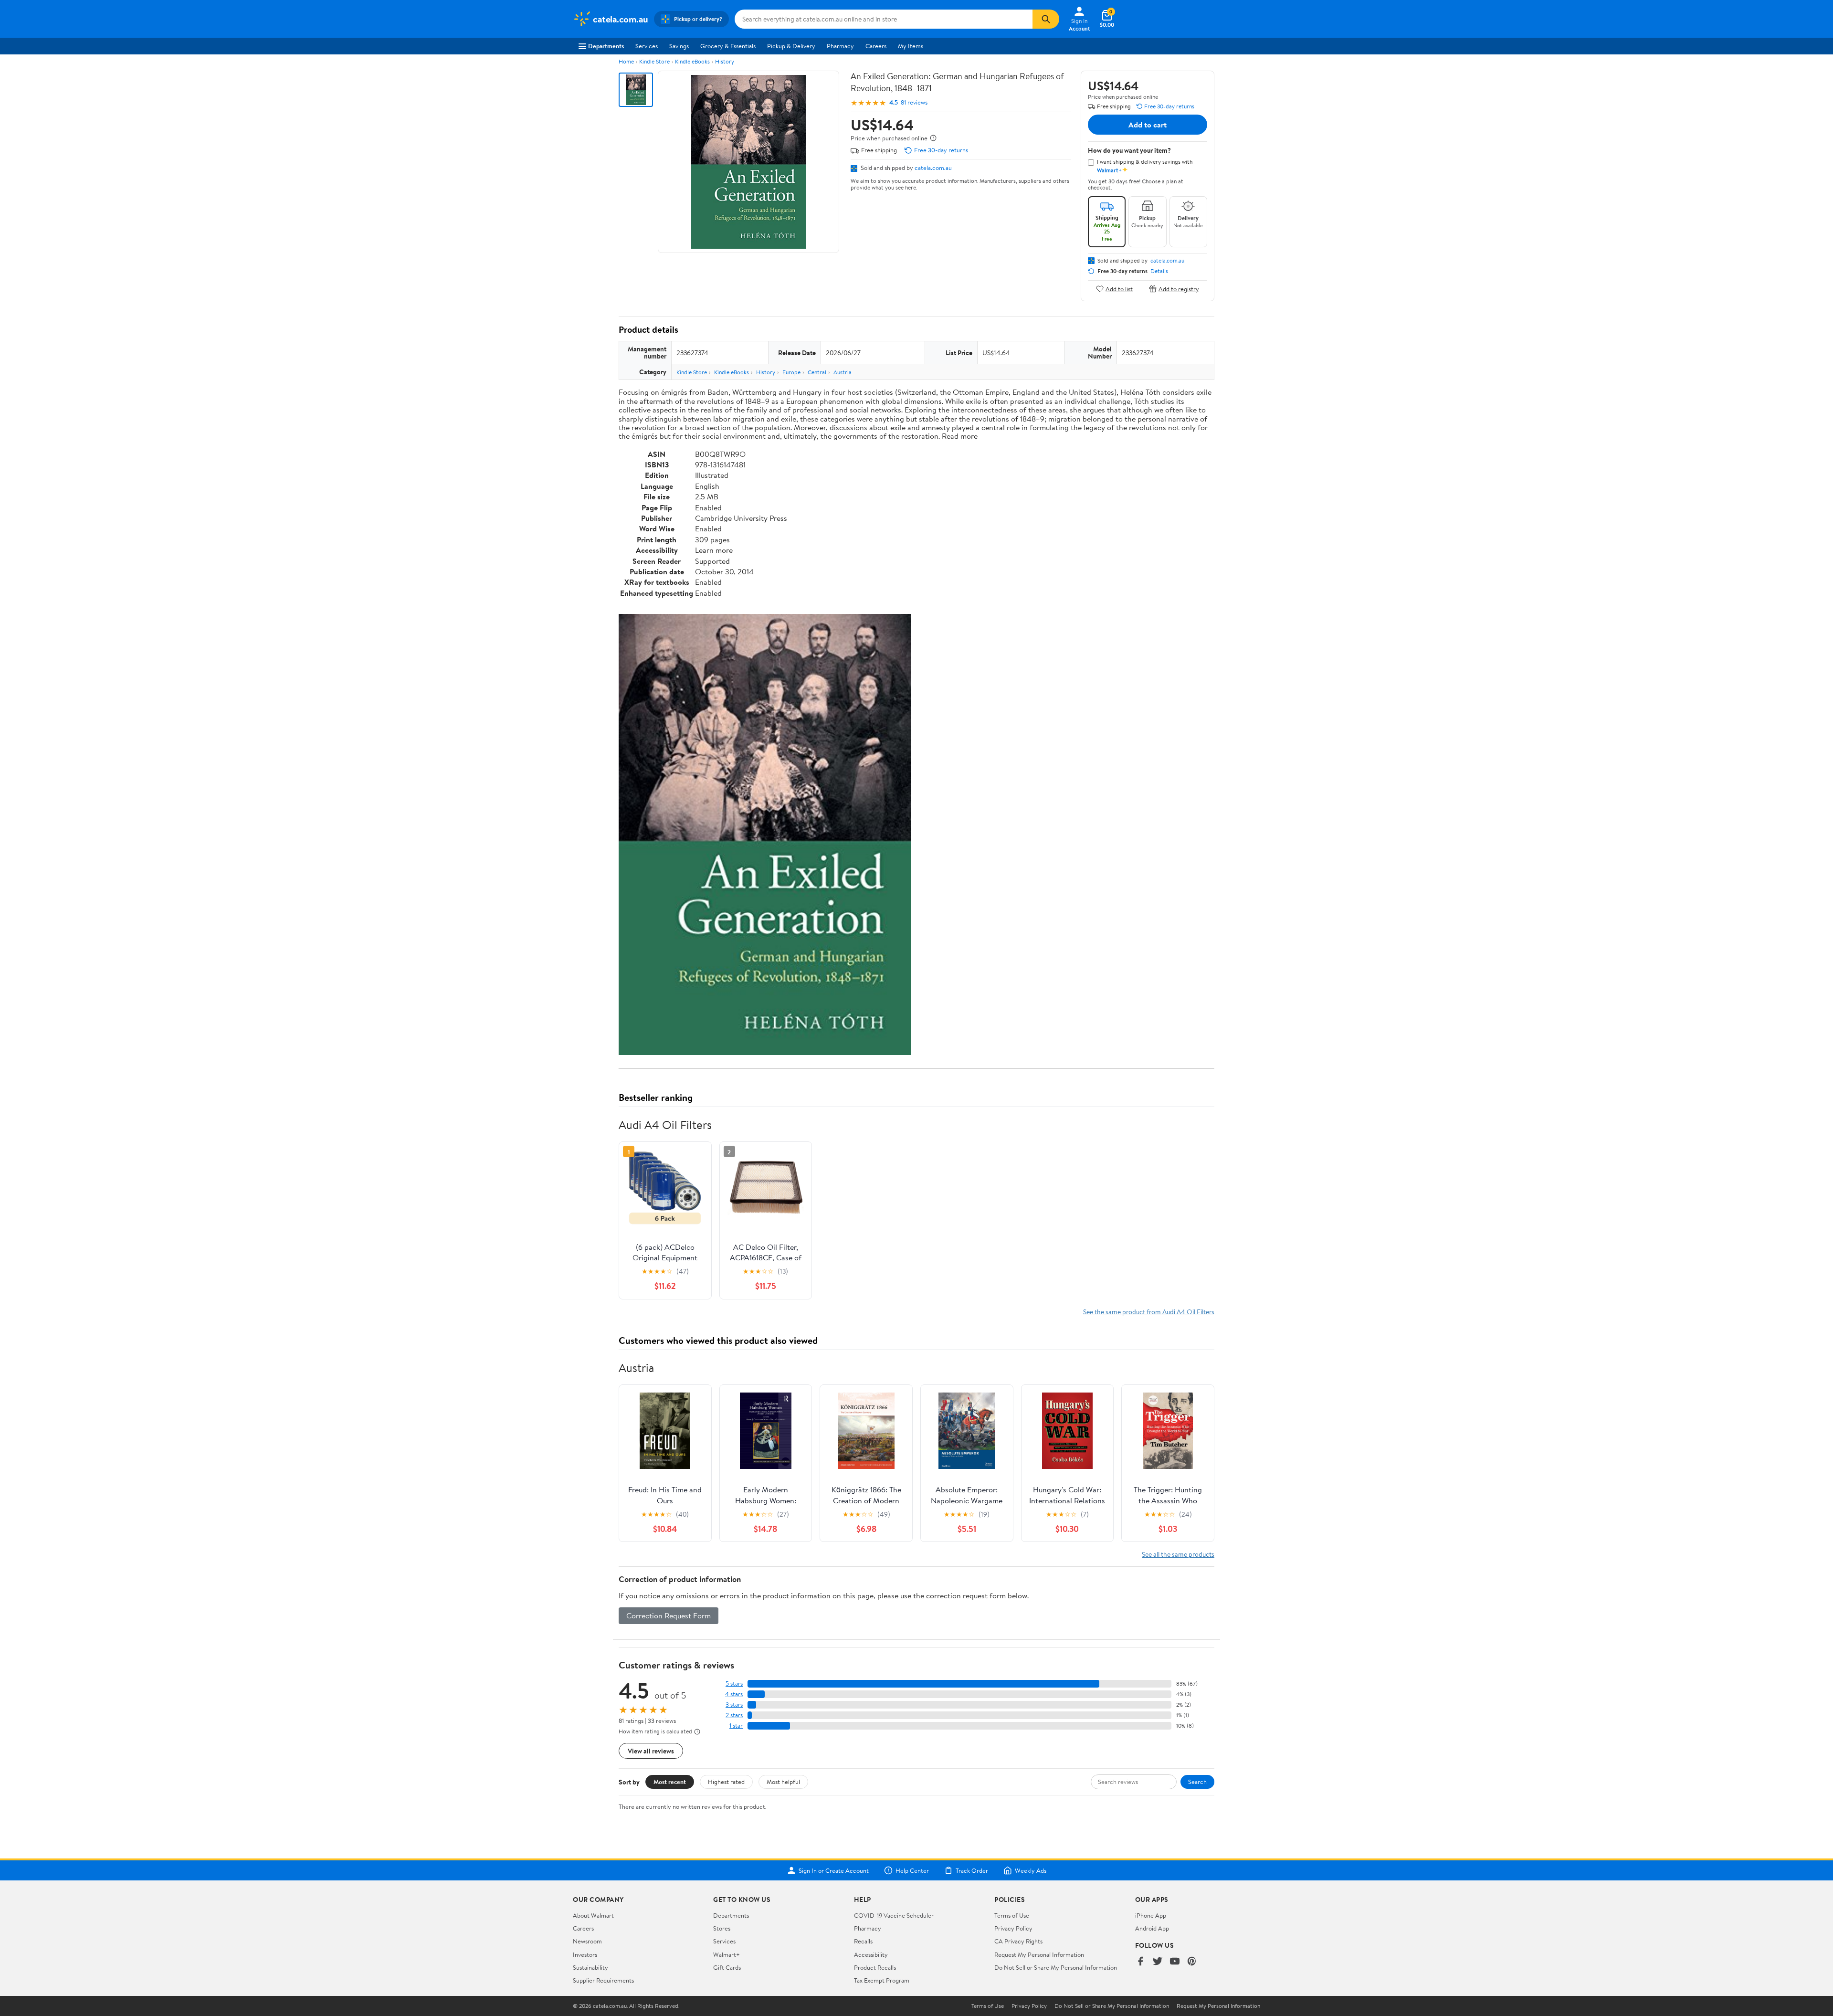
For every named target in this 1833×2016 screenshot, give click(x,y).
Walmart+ (727, 1954)
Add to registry (1179, 289)
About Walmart (593, 1915)
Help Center (912, 1870)
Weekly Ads (1031, 1870)
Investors (585, 1954)
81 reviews (914, 102)
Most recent (670, 1782)
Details (1159, 271)
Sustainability (590, 1967)
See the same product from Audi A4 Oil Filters (1149, 1312)
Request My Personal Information (1039, 1954)
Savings (679, 46)
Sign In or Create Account (834, 1870)
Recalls (863, 1941)
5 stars (734, 1684)
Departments (606, 46)
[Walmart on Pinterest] (1192, 1962)
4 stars (734, 1694)
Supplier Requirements (603, 1980)
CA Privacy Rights (1018, 1941)
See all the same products (1178, 1554)
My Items (911, 46)
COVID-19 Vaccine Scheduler (894, 1915)
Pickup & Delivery (791, 46)
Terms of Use (1012, 1915)
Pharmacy (840, 46)
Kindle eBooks (692, 61)
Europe (791, 372)
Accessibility (871, 1954)
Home (626, 61)
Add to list (1119, 289)
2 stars (734, 1715)
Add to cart (1148, 125)
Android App (1152, 1928)
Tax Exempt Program (882, 1980)
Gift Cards (727, 1967)
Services (647, 46)
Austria (843, 372)
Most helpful (783, 1782)
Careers (876, 46)
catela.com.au (933, 168)
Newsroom (587, 1941)
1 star (736, 1726)
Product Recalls (875, 1967)
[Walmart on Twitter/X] (1158, 1962)
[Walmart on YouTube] (1175, 1962)
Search (1197, 1782)
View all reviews (651, 1751)
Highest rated (726, 1782)
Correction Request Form (669, 1615)
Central (817, 372)
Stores (722, 1928)
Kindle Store (654, 61)
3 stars (734, 1705)
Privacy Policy (1013, 1928)
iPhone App (1151, 1915)
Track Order (972, 1870)
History (725, 61)
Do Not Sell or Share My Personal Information (1056, 1967)
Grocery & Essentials (728, 46)
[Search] (1046, 19)
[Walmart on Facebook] (1140, 1962)
